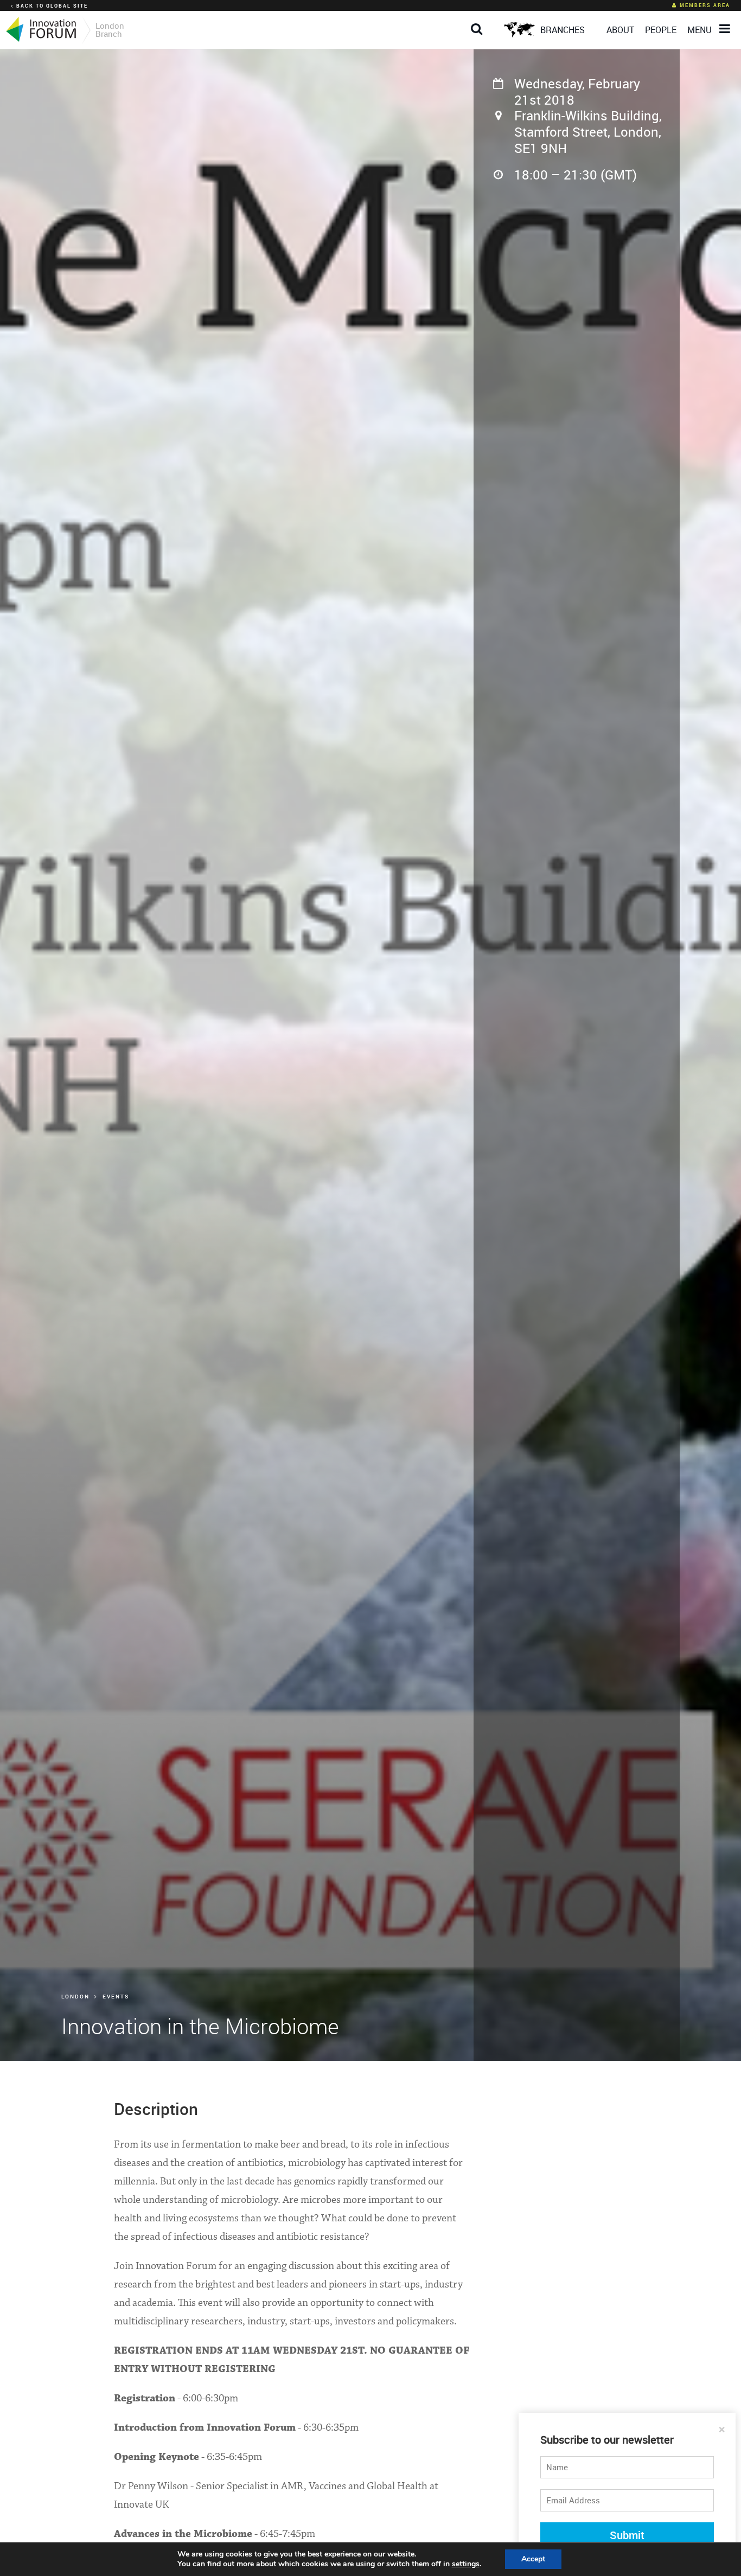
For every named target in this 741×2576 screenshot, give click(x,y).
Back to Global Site (52, 6)
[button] (479, 20)
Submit (627, 2535)
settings (466, 2564)
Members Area (705, 5)
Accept (533, 2559)
